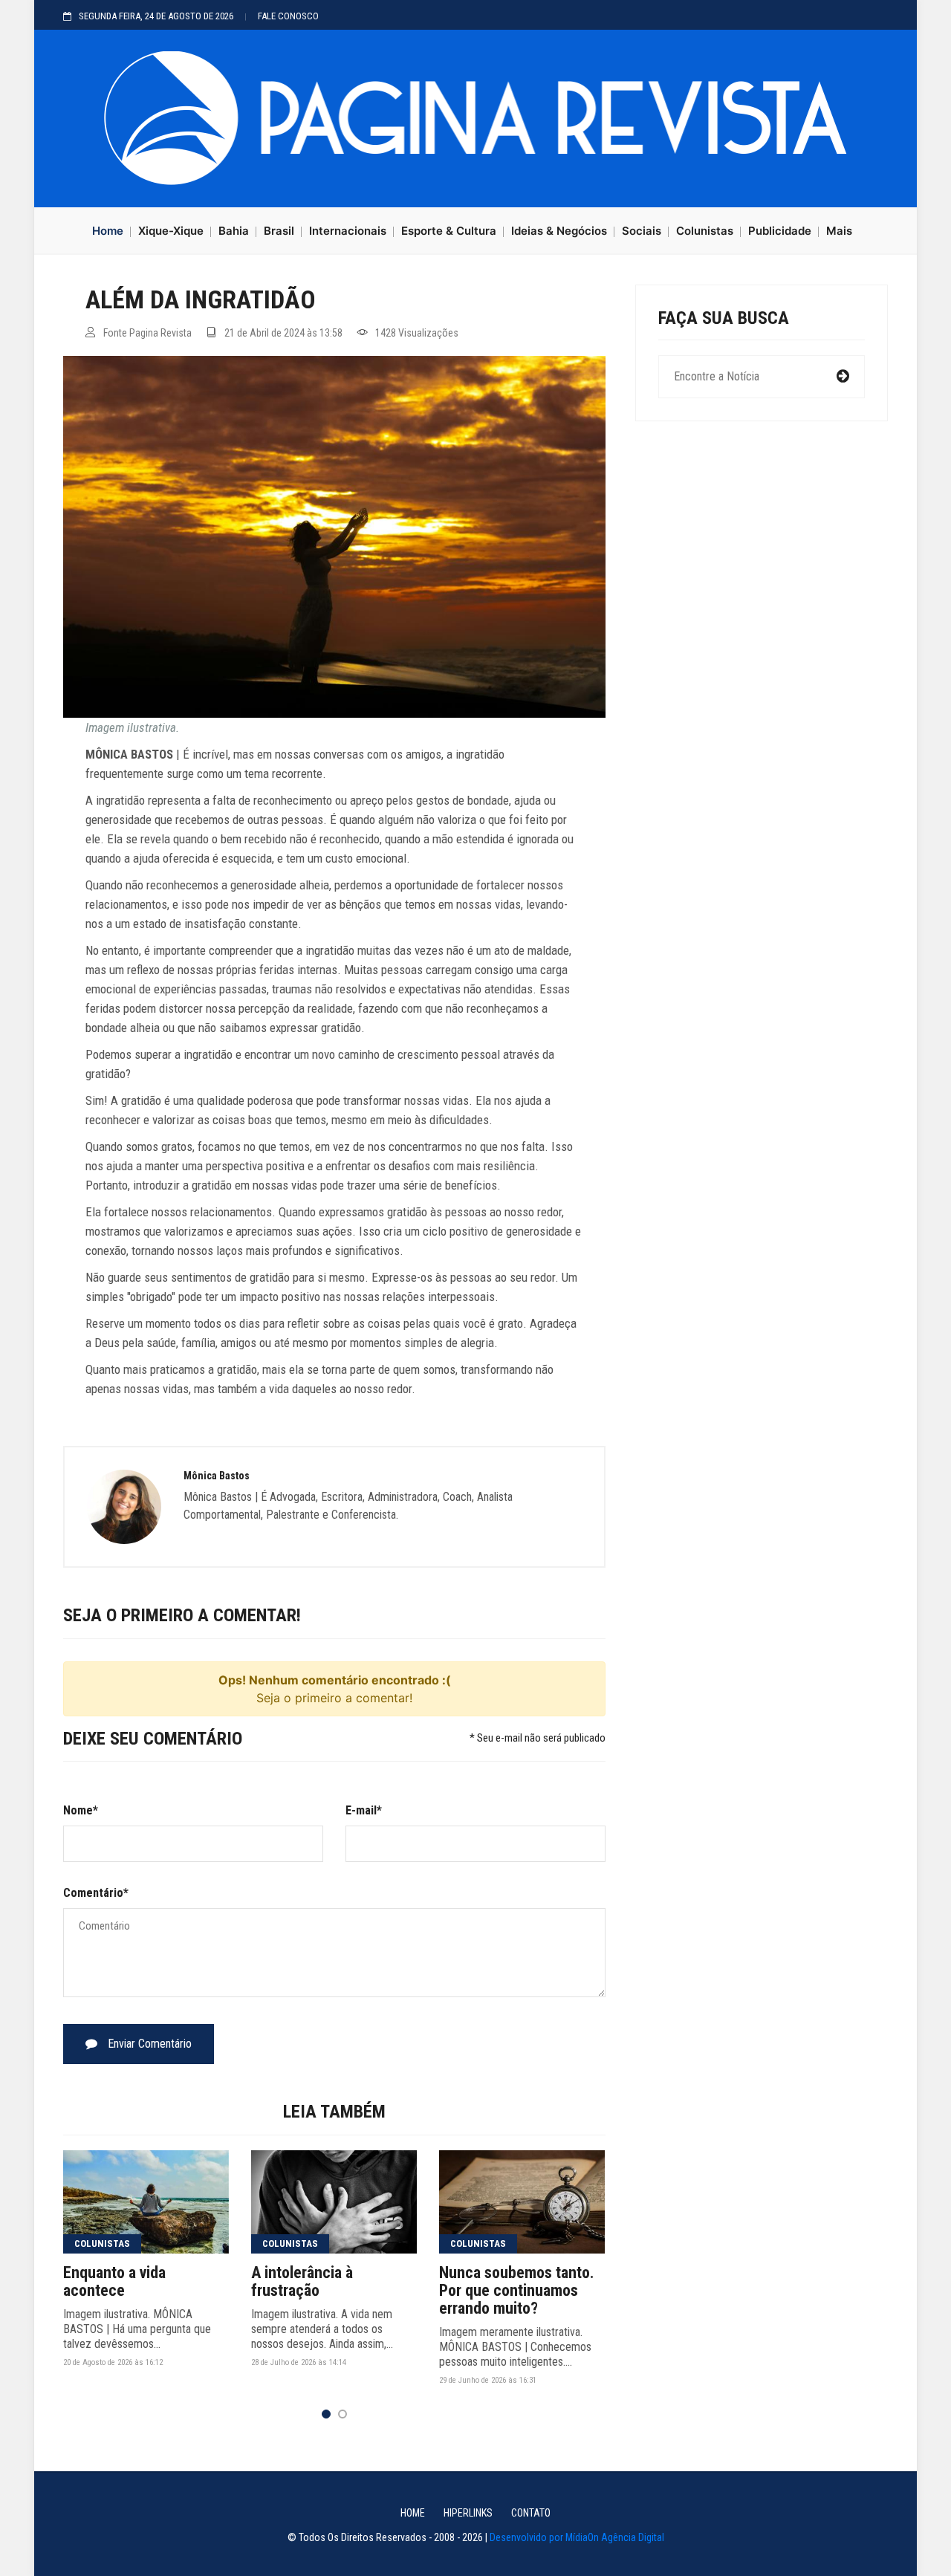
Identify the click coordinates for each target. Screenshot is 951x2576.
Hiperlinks (468, 2513)
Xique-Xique (171, 231)
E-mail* (364, 1810)
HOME (413, 2513)
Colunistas (705, 231)
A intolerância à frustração (302, 2282)
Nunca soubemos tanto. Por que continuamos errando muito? (517, 2291)
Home (108, 231)
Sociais (642, 231)
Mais (839, 231)
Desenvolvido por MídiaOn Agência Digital (577, 2537)
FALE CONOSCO (288, 16)
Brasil (279, 231)
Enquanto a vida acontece (114, 2282)
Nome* (81, 1810)
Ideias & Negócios (559, 231)
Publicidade (780, 231)
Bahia (234, 231)
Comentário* (96, 1893)
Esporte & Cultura (449, 231)
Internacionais (348, 231)
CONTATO (531, 2513)
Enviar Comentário (148, 2044)
